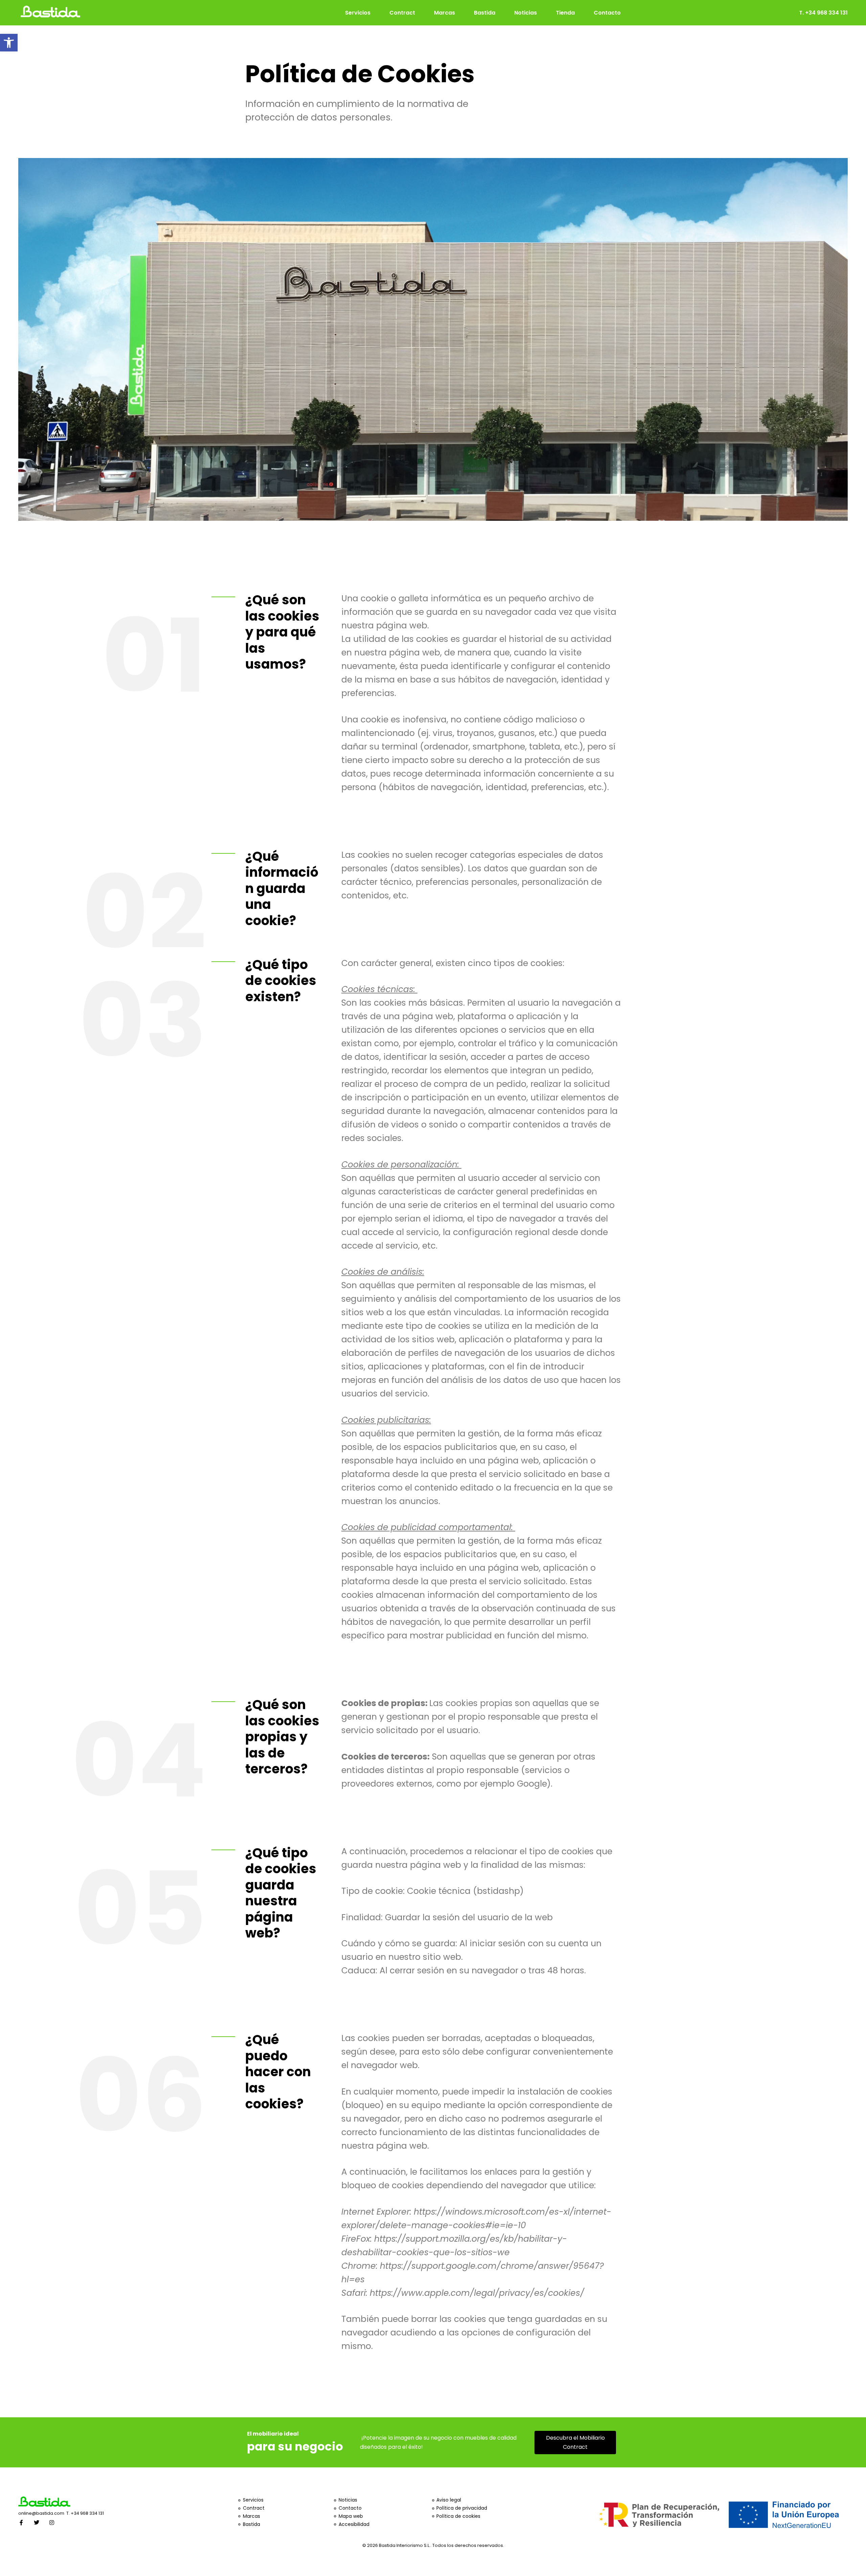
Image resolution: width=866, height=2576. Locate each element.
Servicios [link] (358, 13)
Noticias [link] (526, 13)
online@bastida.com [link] (42, 2513)
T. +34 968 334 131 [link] (85, 2513)
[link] (9, 43)
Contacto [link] (607, 13)
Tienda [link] (565, 13)
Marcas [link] (445, 13)
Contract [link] (402, 13)
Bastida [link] (485, 13)
